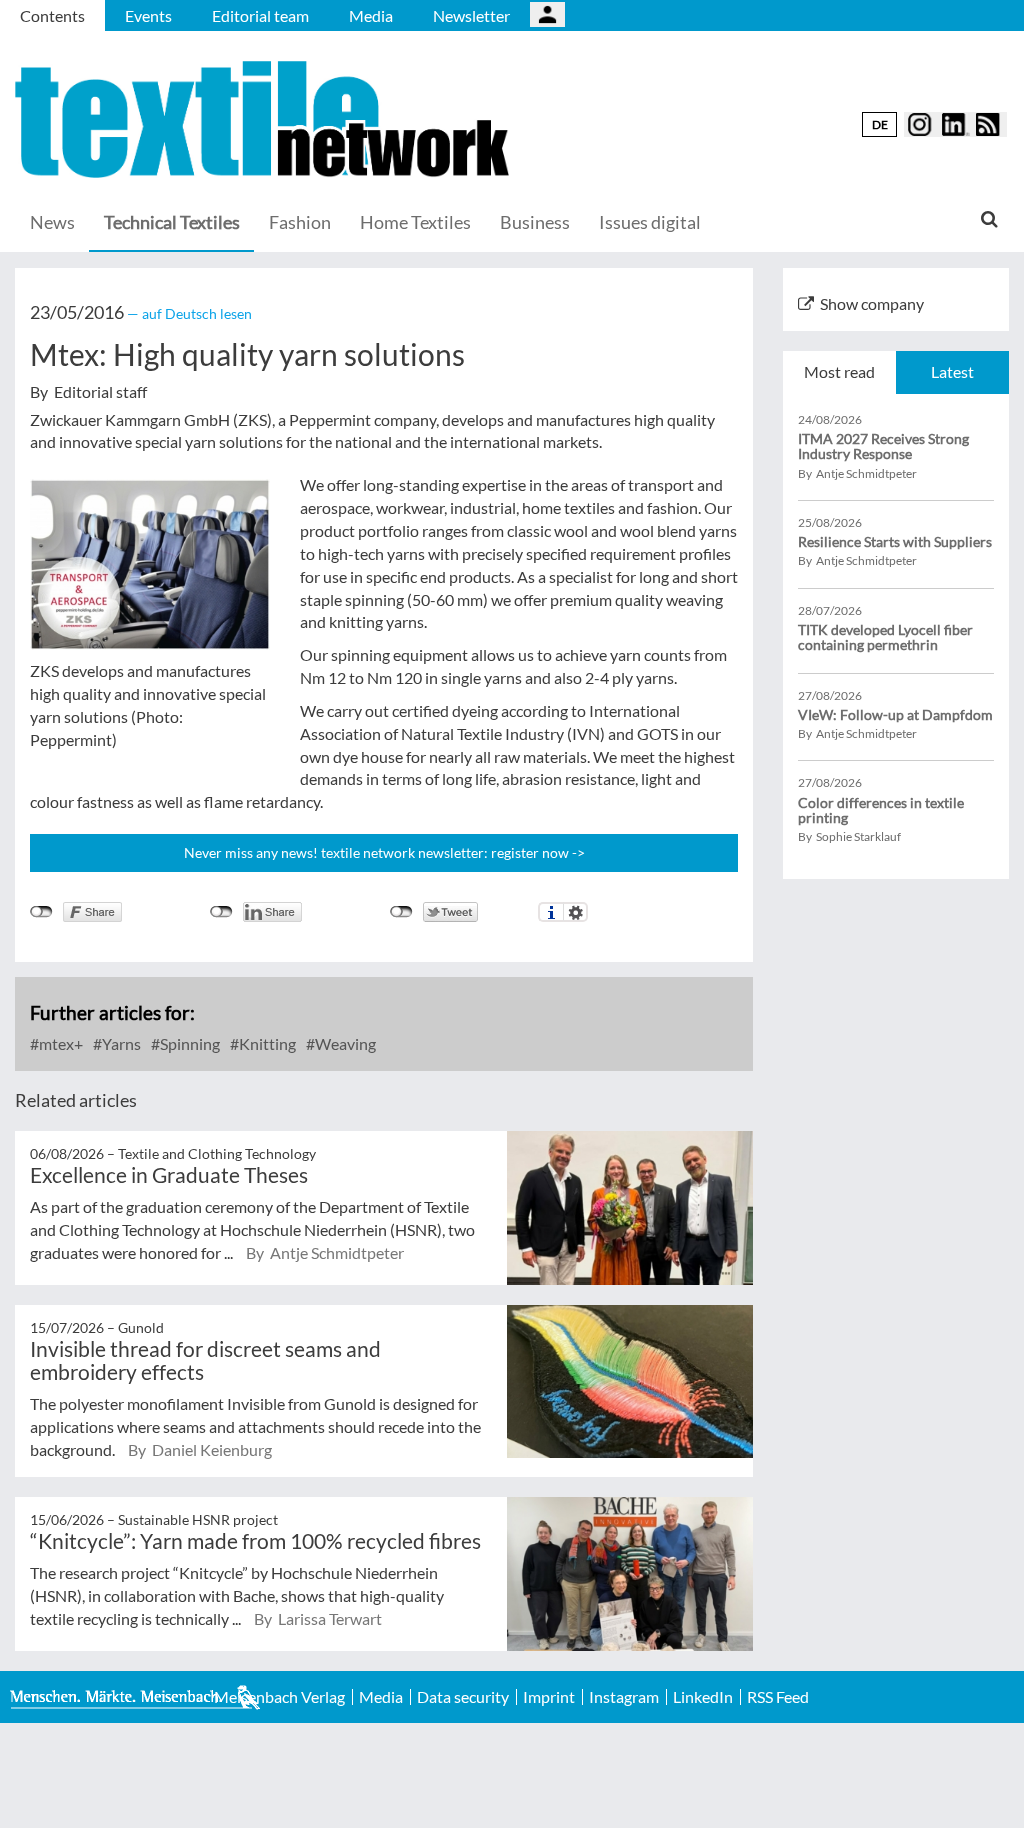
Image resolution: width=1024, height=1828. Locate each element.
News (52, 222)
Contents (52, 15)
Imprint (549, 1697)
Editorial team (260, 15)
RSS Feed (778, 1697)
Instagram (624, 1697)
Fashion (300, 222)
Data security (463, 1697)
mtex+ (59, 1043)
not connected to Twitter (401, 912)
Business (535, 222)
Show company (872, 303)
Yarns (120, 1043)
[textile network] (265, 119)
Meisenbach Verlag (279, 1697)
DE (880, 124)
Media (371, 15)
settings (575, 912)
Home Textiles (415, 222)
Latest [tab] (952, 371)
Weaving (344, 1043)
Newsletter (471, 15)
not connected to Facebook (41, 912)
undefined (221, 912)
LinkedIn (703, 1697)
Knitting (266, 1043)
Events (148, 15)
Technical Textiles (172, 222)
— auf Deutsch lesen (189, 313)
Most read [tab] (839, 371)
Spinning (188, 1043)
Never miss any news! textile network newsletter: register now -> (384, 852)
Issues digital (650, 222)
